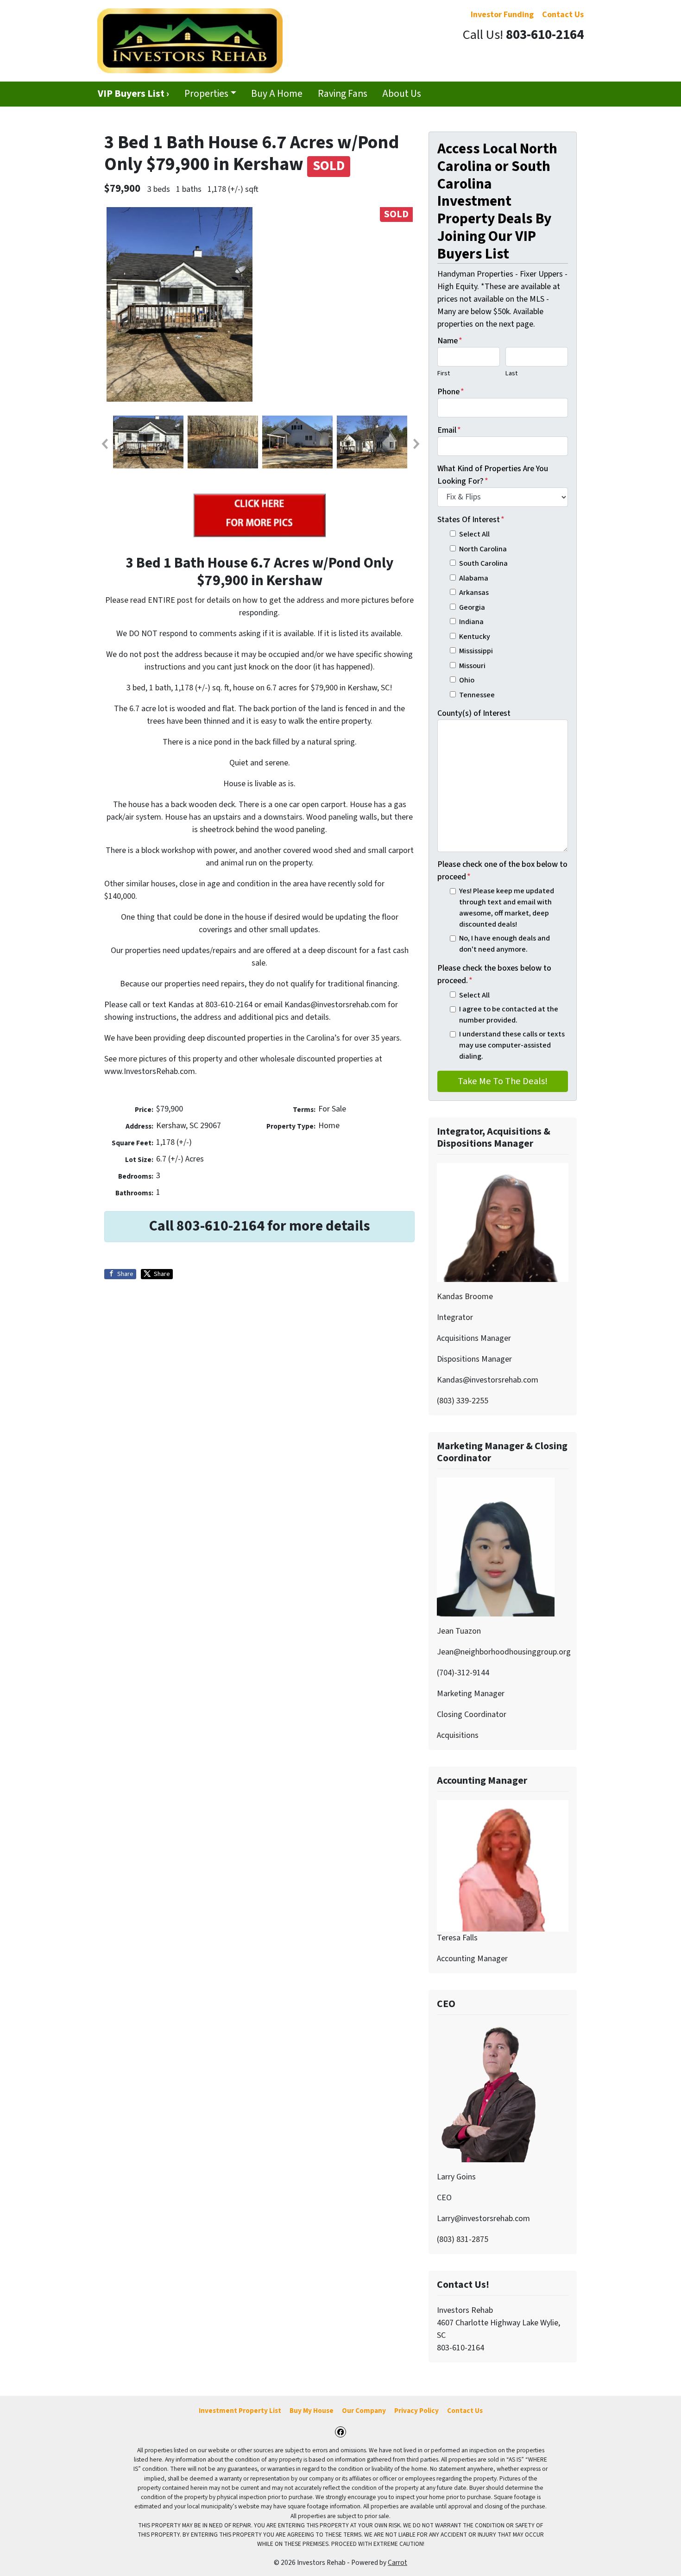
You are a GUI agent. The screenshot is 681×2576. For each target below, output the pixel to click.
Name (450, 341)
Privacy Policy (416, 2411)
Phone (451, 392)
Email (449, 430)
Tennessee (477, 695)
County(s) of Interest (474, 713)
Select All (474, 534)
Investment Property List (240, 2411)
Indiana (471, 622)
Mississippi (476, 651)
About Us (402, 94)
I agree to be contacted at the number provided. (509, 1014)
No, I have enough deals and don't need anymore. (504, 944)
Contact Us (465, 2411)
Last (511, 373)
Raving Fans (343, 94)
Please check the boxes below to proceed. (494, 974)
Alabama (474, 578)
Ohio (467, 680)
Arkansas (474, 592)
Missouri (472, 666)
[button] (104, 444)
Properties (206, 94)
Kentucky (475, 636)
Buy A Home (277, 94)
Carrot (397, 2563)
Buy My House (312, 2411)
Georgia (472, 607)
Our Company (364, 2411)
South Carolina (483, 563)
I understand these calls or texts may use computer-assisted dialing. (512, 1045)
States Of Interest (471, 520)
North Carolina (483, 549)
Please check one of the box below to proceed (502, 871)
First (444, 373)
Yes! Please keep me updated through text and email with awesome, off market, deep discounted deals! (507, 908)
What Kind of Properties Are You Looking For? (493, 475)
